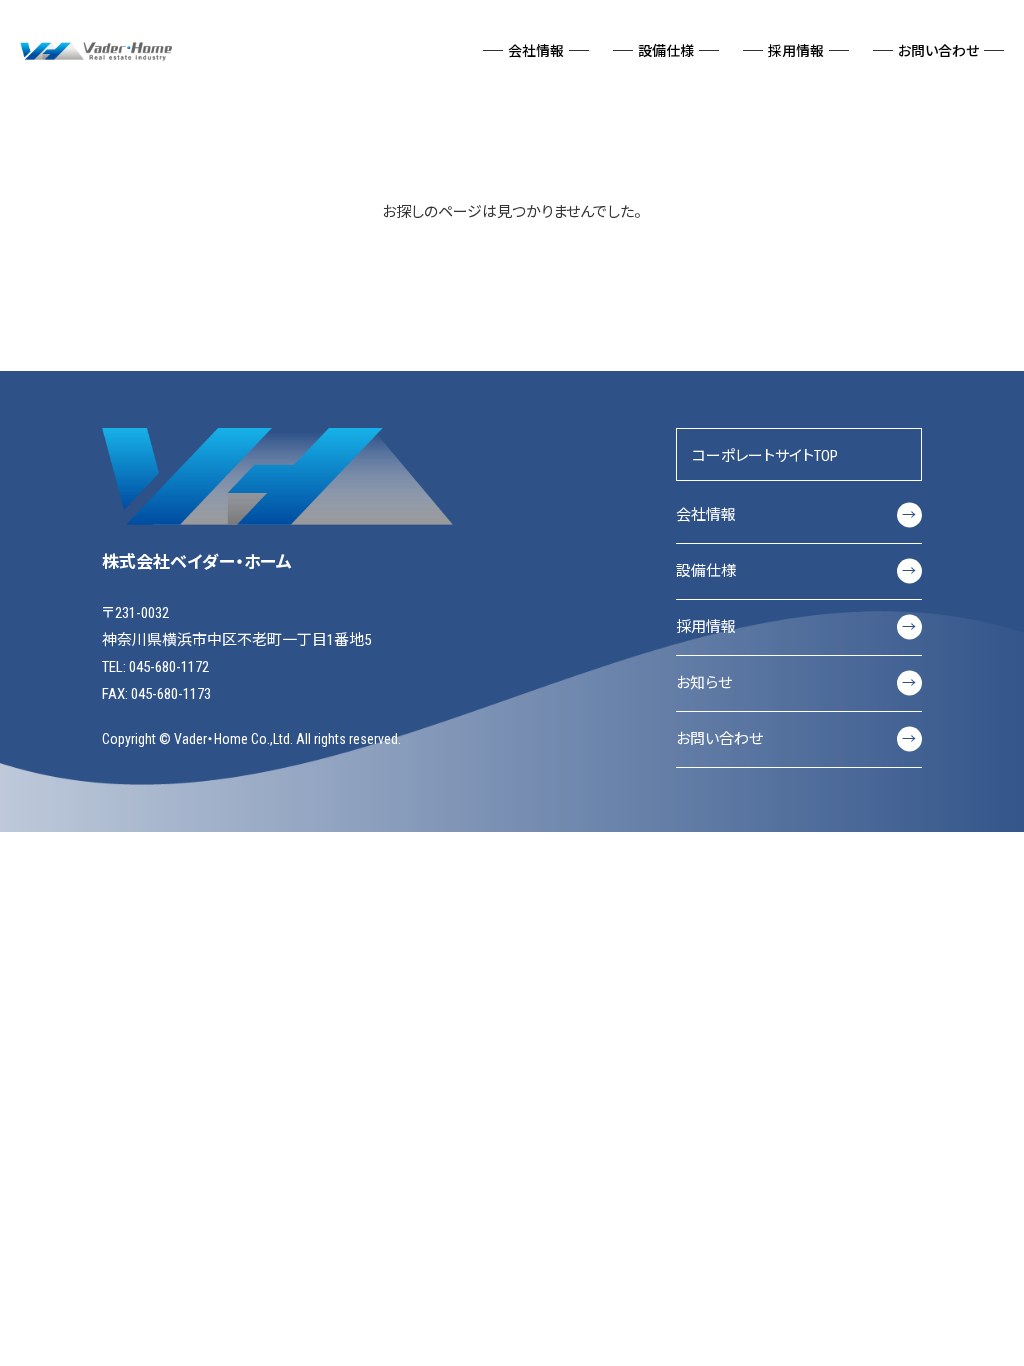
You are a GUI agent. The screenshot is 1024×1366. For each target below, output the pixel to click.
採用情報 (796, 627)
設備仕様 (796, 571)
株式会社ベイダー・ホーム (98, 50)
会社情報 (796, 515)
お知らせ (796, 683)
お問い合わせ (796, 739)
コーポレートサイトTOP (765, 456)
